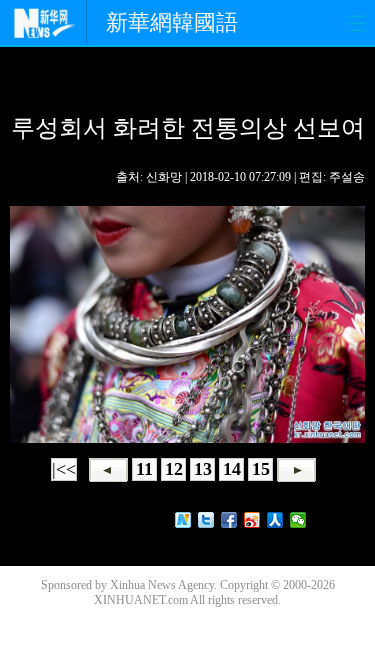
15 (261, 469)
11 (144, 469)
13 (203, 469)
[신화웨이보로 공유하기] (183, 520)
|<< (64, 469)
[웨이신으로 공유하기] (298, 520)
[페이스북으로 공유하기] (229, 520)
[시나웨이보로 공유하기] (252, 520)
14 (232, 469)
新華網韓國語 (172, 22)
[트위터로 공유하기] (206, 520)
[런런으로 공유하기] (275, 520)
